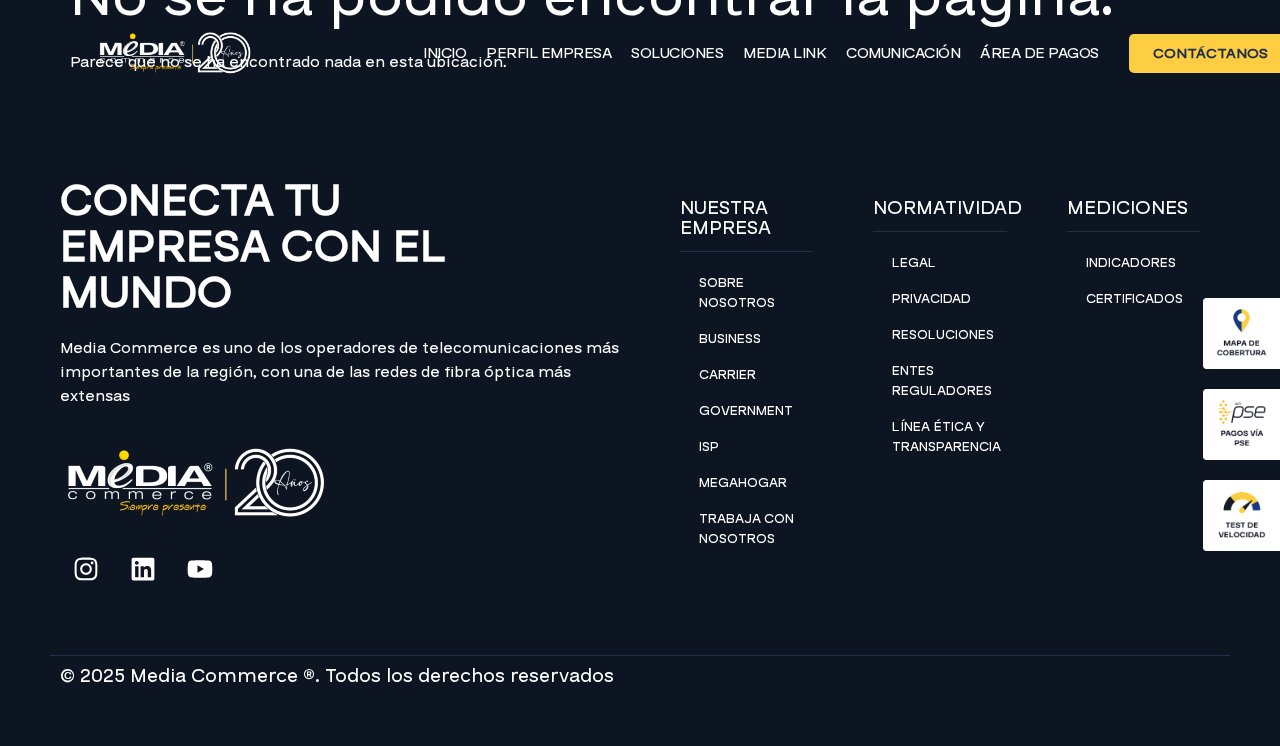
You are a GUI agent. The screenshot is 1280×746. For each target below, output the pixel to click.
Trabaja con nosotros (746, 529)
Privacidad (931, 299)
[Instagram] (86, 569)
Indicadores (1131, 263)
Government (746, 411)
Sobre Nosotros (737, 293)
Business (730, 339)
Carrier (727, 375)
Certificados (1134, 299)
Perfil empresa (548, 53)
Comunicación (903, 53)
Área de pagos (1039, 53)
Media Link (784, 53)
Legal (914, 263)
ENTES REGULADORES (942, 381)
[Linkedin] (143, 569)
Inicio (444, 53)
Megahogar (743, 483)
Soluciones (677, 53)
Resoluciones (943, 335)
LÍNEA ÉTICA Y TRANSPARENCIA (946, 437)
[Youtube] (200, 569)
